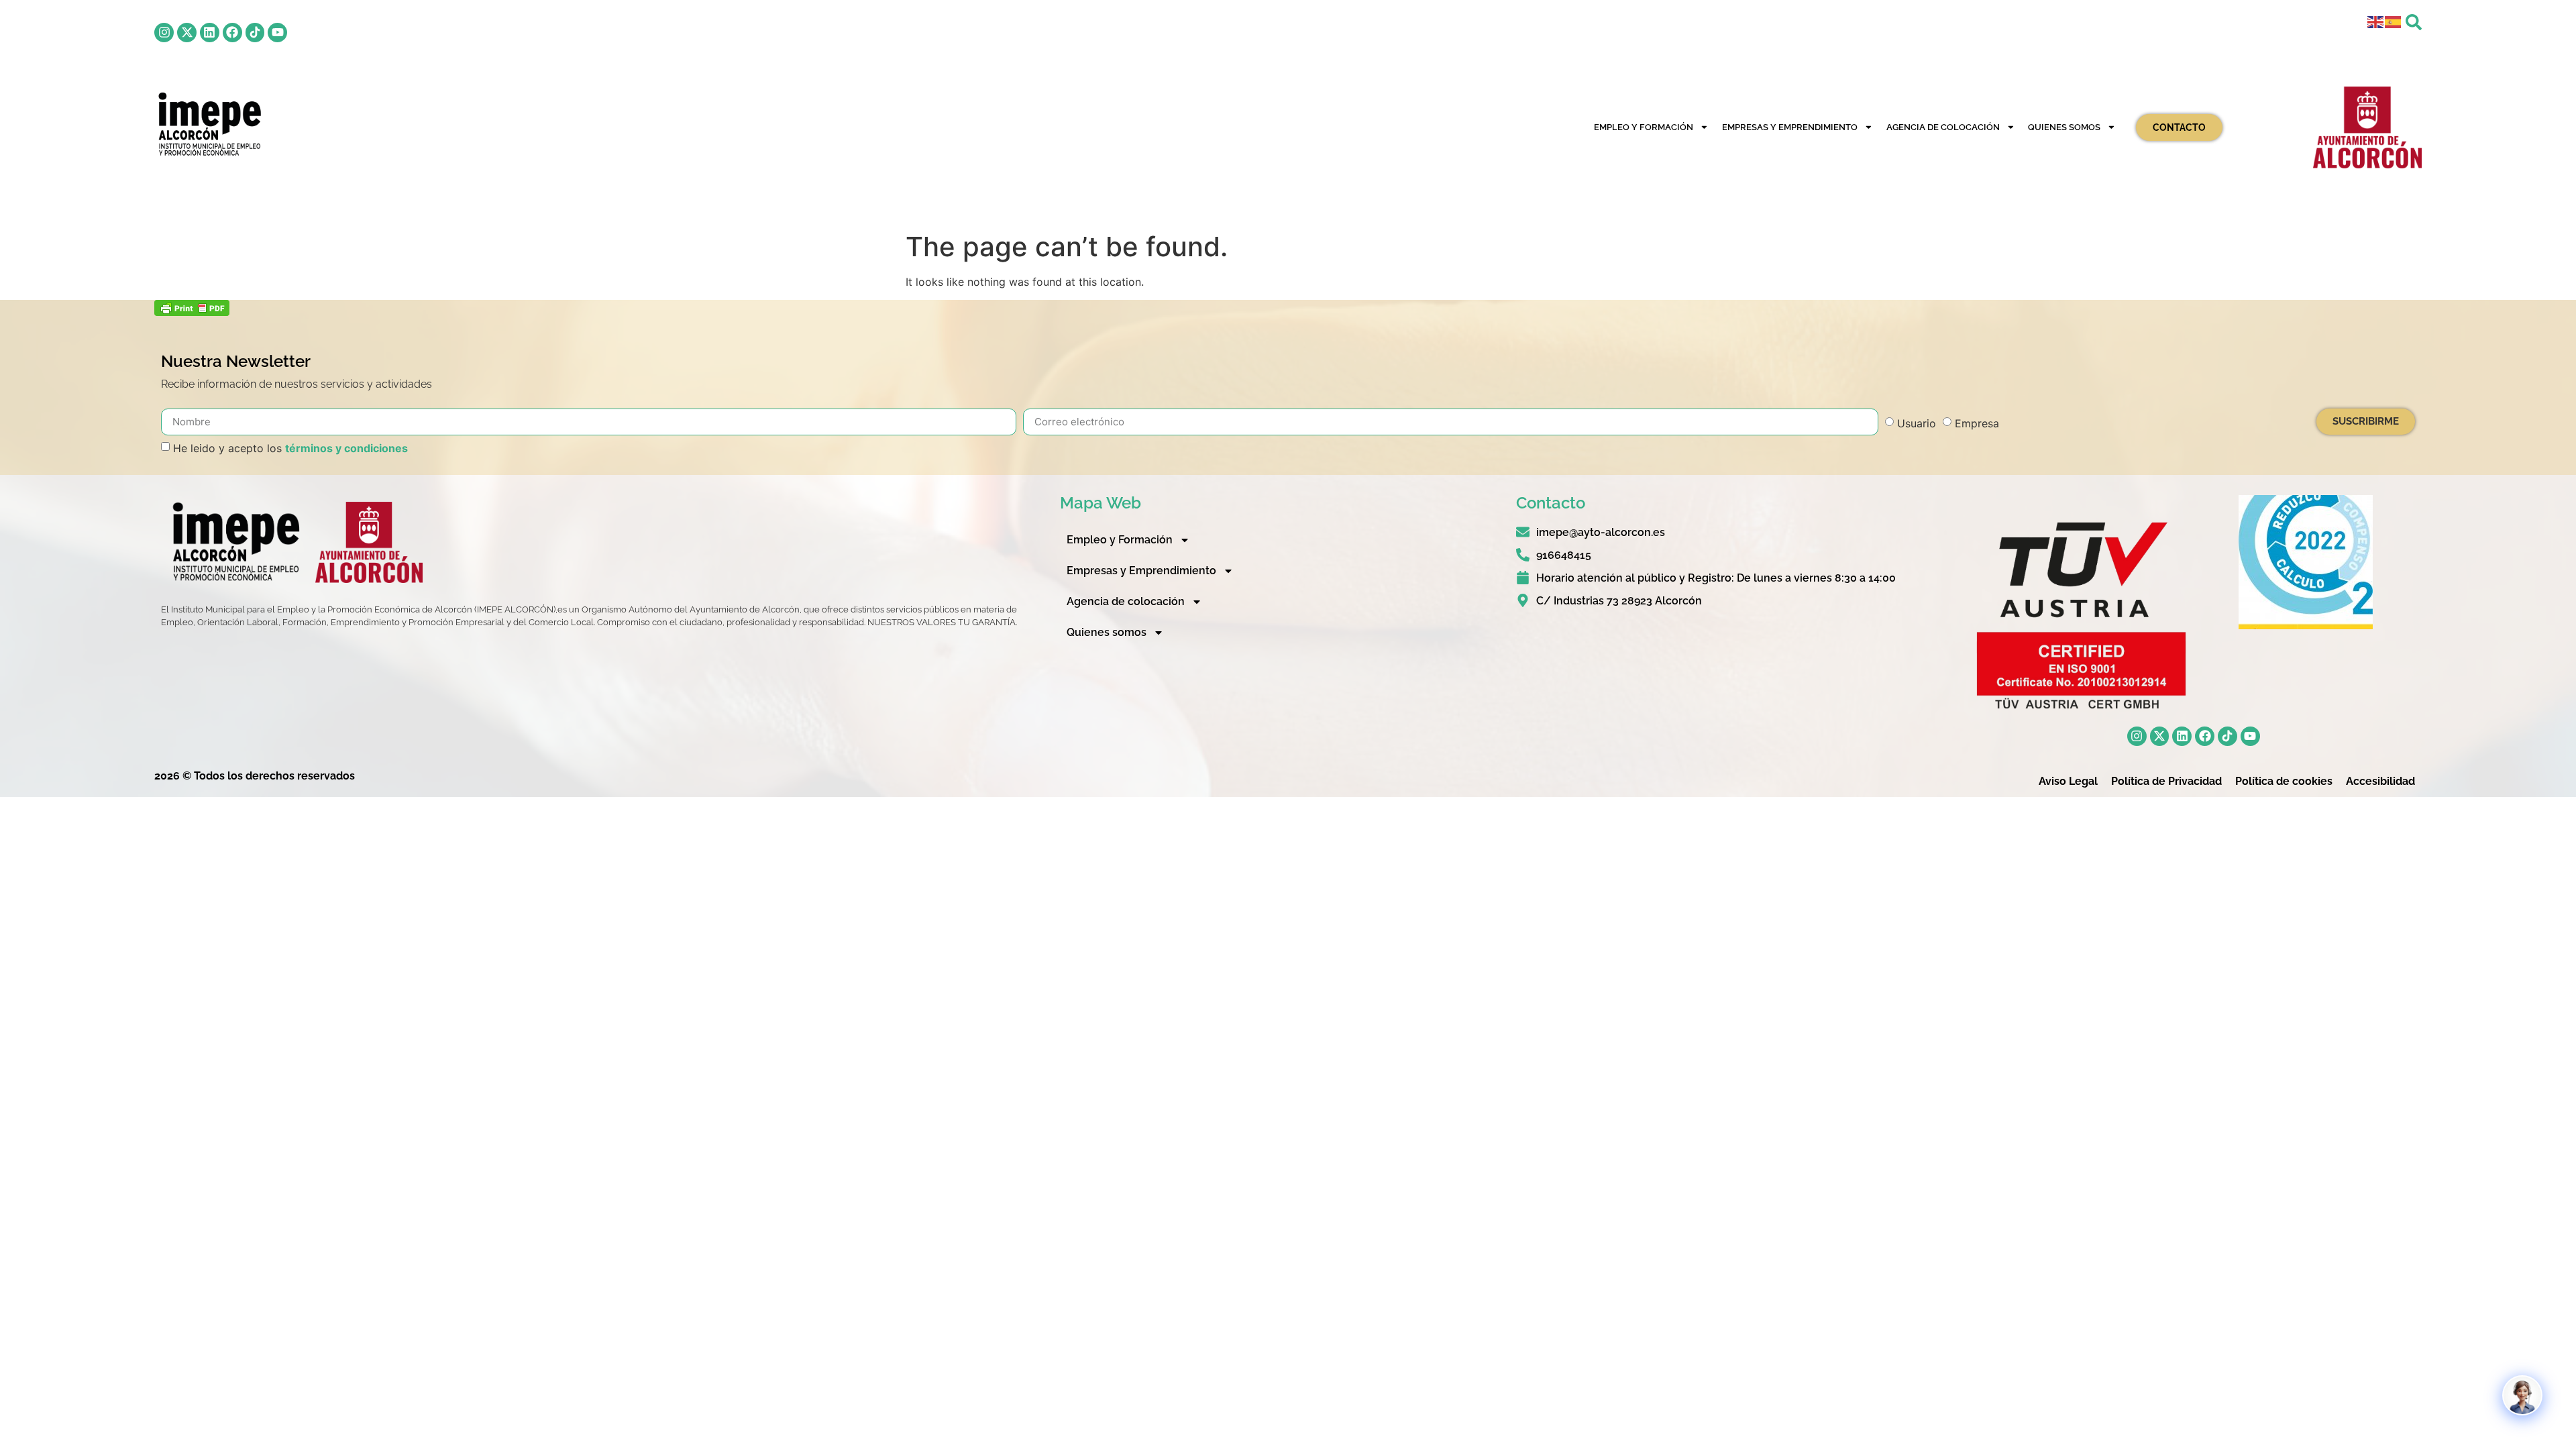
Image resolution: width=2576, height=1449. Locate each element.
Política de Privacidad (2166, 781)
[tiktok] (255, 33)
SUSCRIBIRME (2366, 421)
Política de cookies (2284, 781)
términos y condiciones (346, 448)
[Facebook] (232, 33)
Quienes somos (2064, 127)
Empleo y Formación (1644, 127)
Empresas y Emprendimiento (1790, 127)
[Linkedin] (210, 33)
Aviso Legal (2068, 781)
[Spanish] (2394, 21)
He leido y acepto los (290, 448)
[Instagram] (164, 33)
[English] (2376, 21)
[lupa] (2414, 22)
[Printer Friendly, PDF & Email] (192, 312)
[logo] (208, 124)
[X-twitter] (187, 33)
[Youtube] (277, 33)
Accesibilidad (2380, 781)
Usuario (1917, 423)
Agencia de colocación (1943, 127)
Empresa (1977, 423)
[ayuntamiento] (2367, 127)
